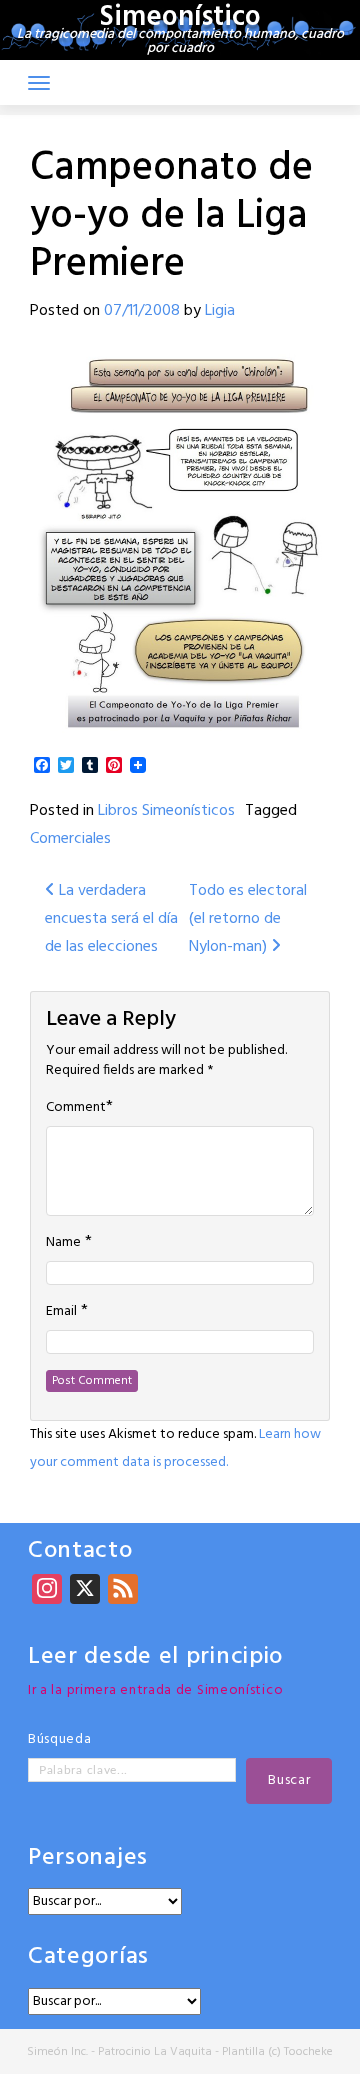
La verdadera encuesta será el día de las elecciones (111, 919)
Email (61, 1312)
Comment (76, 1108)
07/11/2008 (142, 311)
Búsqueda (60, 1739)
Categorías (88, 1957)
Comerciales (70, 839)
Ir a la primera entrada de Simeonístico (155, 1690)
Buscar (289, 1780)
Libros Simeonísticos (166, 811)
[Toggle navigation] (39, 83)
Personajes (88, 1858)
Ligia (220, 311)
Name (63, 1243)
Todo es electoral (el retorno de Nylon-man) (248, 919)
